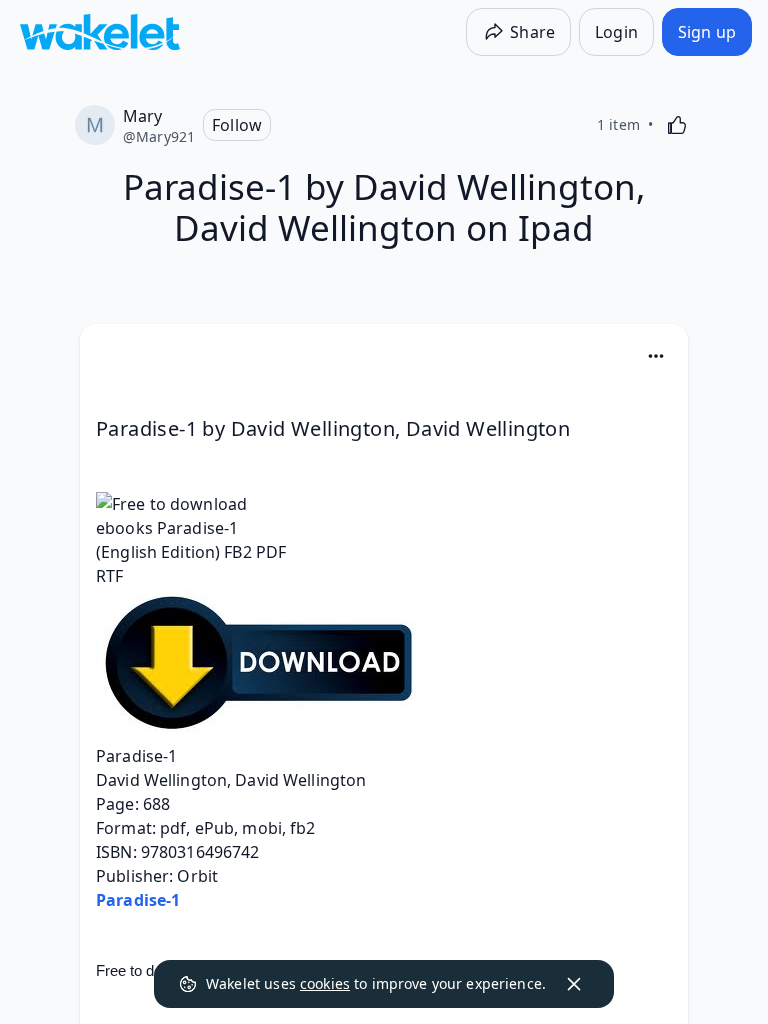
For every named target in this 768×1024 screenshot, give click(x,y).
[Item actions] (656, 356)
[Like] (677, 125)
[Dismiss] (574, 984)
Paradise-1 (138, 900)
